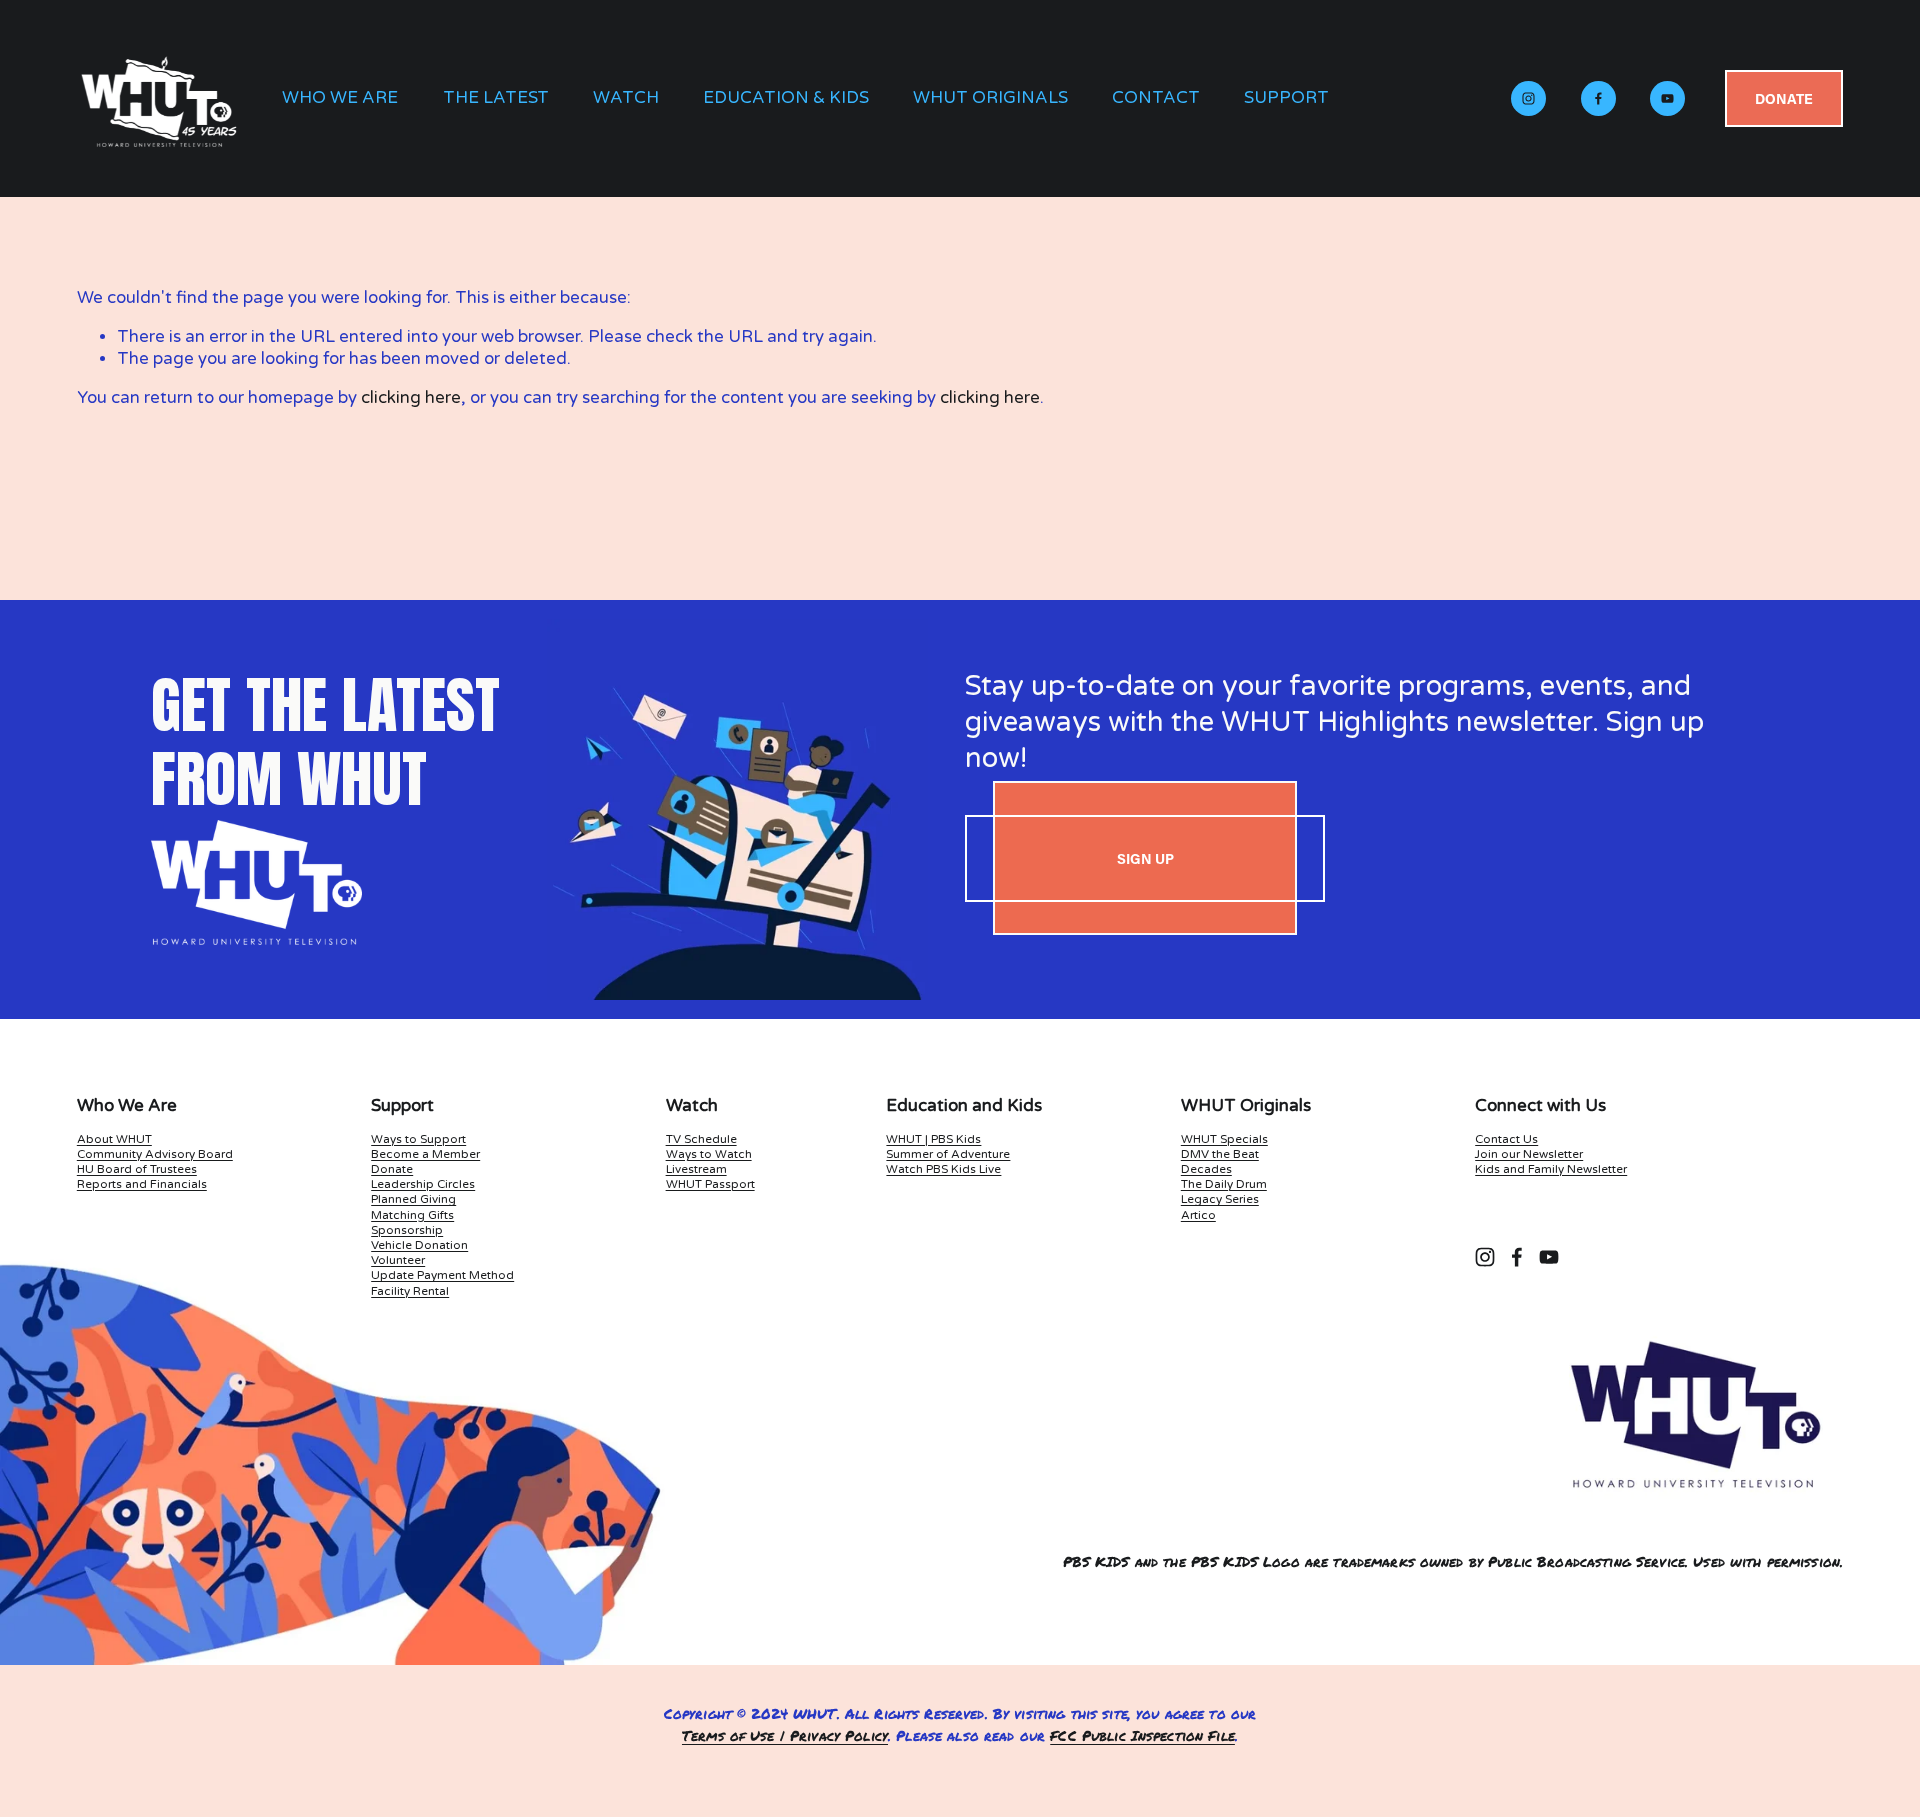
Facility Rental (410, 1291)
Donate (1784, 98)
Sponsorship (407, 1230)
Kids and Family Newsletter (1551, 1169)
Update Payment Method (442, 1275)
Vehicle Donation (419, 1245)
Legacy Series (1220, 1199)
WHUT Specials (1224, 1139)
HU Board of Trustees (137, 1169)
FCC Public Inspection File (1142, 1735)
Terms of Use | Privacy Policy (785, 1735)
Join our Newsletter (1529, 1154)
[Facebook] (1598, 98)
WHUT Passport (710, 1184)
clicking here (411, 398)
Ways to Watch (709, 1154)
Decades (1206, 1169)
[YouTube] (1667, 98)
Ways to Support (418, 1139)
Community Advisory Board (155, 1154)
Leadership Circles (423, 1184)
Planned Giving (413, 1199)
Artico (1198, 1215)
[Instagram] (1528, 98)
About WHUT (114, 1139)
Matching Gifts (412, 1215)
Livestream (696, 1169)
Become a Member (425, 1154)
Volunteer (398, 1260)
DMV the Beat (1220, 1154)
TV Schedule (701, 1139)
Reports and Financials (142, 1184)
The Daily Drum (1224, 1184)
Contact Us (1506, 1139)
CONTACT (1156, 98)
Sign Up (1145, 858)
